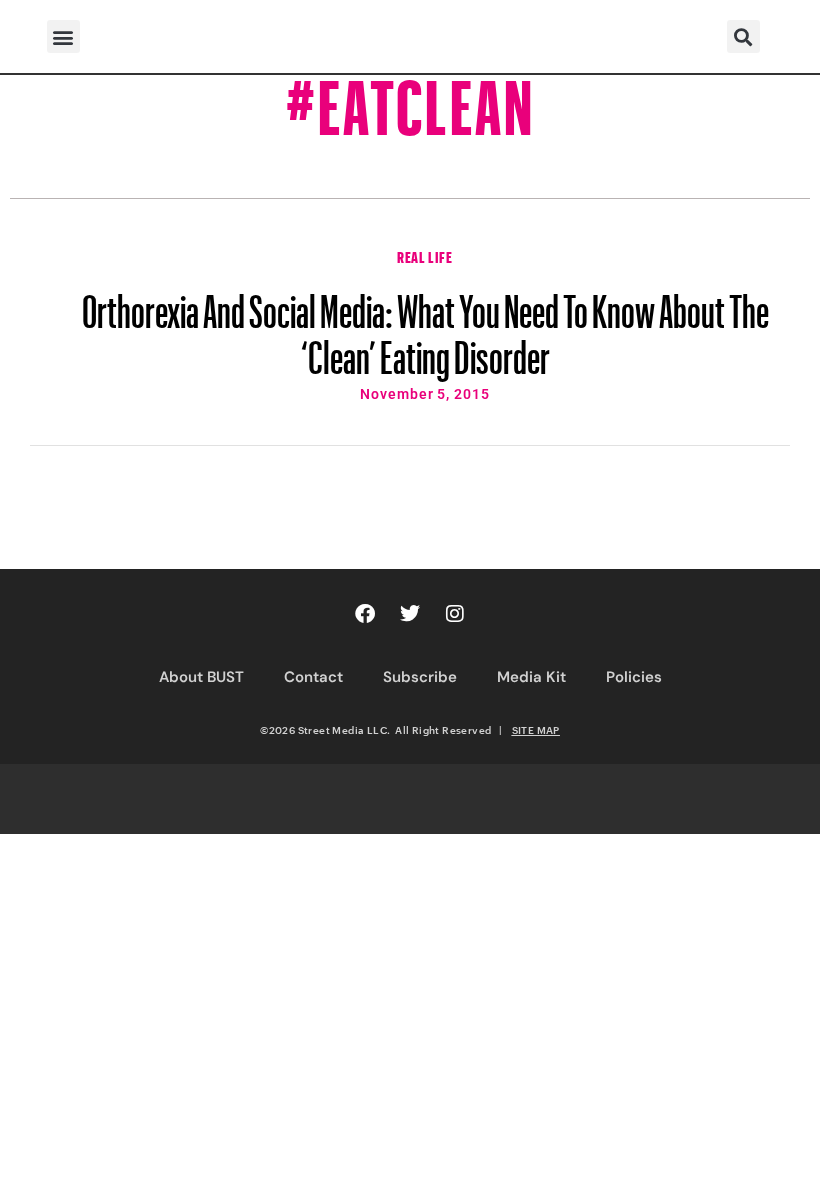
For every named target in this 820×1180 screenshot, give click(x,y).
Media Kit (531, 677)
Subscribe (420, 677)
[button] (63, 36)
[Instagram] (455, 614)
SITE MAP (536, 730)
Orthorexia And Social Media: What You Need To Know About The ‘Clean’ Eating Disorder (425, 325)
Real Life (424, 255)
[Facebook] (365, 614)
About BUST (201, 677)
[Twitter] (410, 614)
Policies (634, 677)
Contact (313, 677)
